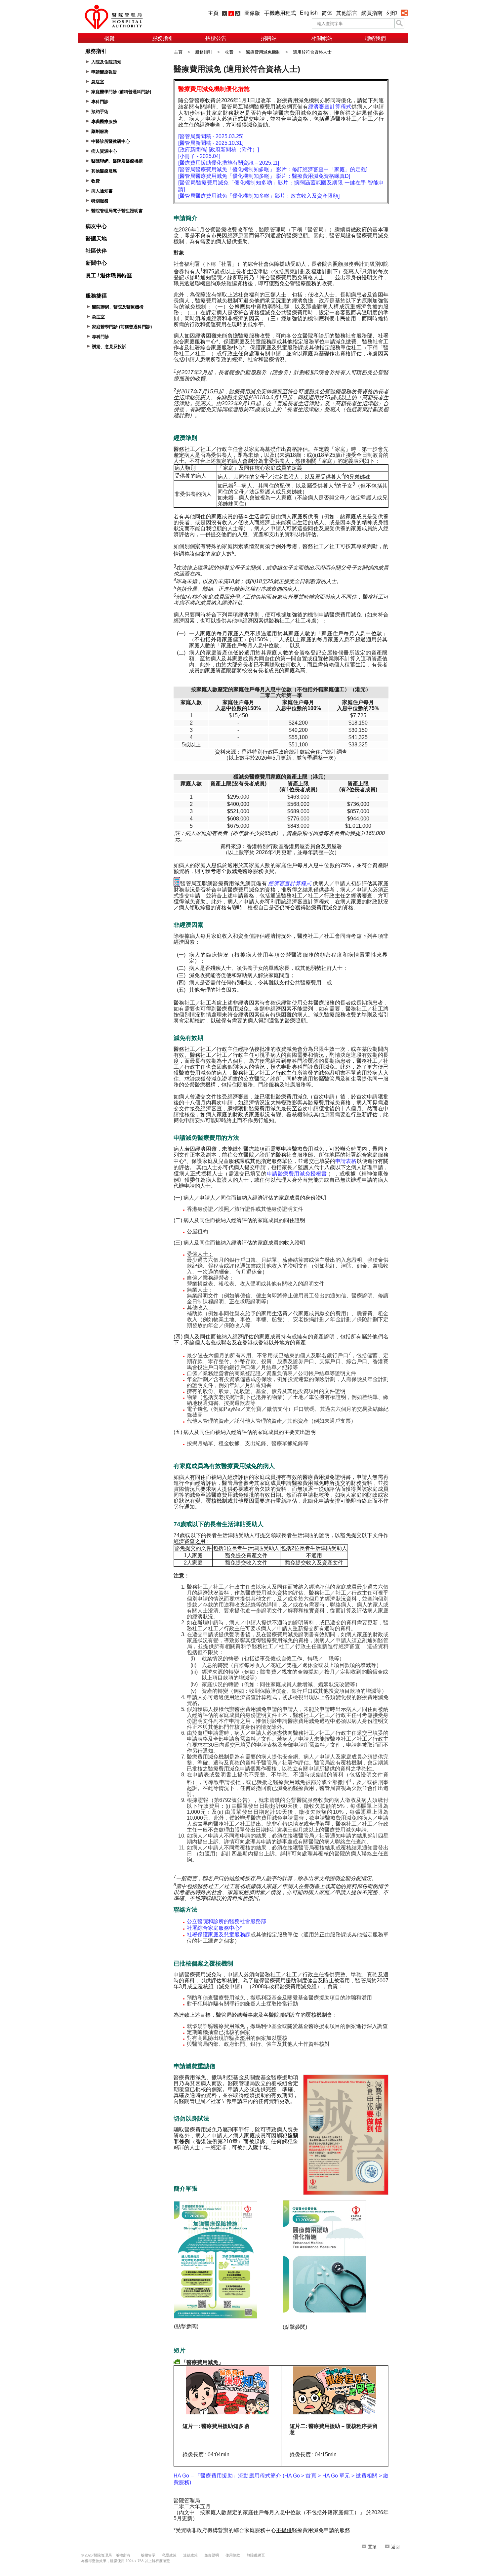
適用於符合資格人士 (312, 52)
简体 (327, 13)
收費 (229, 52)
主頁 (213, 13)
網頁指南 (372, 13)
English (309, 13)
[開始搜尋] (399, 23)
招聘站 (269, 38)
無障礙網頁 (256, 2555)
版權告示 (148, 2555)
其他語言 (347, 13)
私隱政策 (169, 2555)
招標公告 (216, 38)
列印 (392, 13)
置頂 (372, 2547)
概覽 (109, 38)
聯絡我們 (375, 38)
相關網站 (322, 38)
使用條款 (233, 2555)
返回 (395, 2547)
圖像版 (252, 13)
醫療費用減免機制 (263, 52)
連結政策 (190, 2555)
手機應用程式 (280, 13)
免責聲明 (212, 2555)
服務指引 (163, 38)
